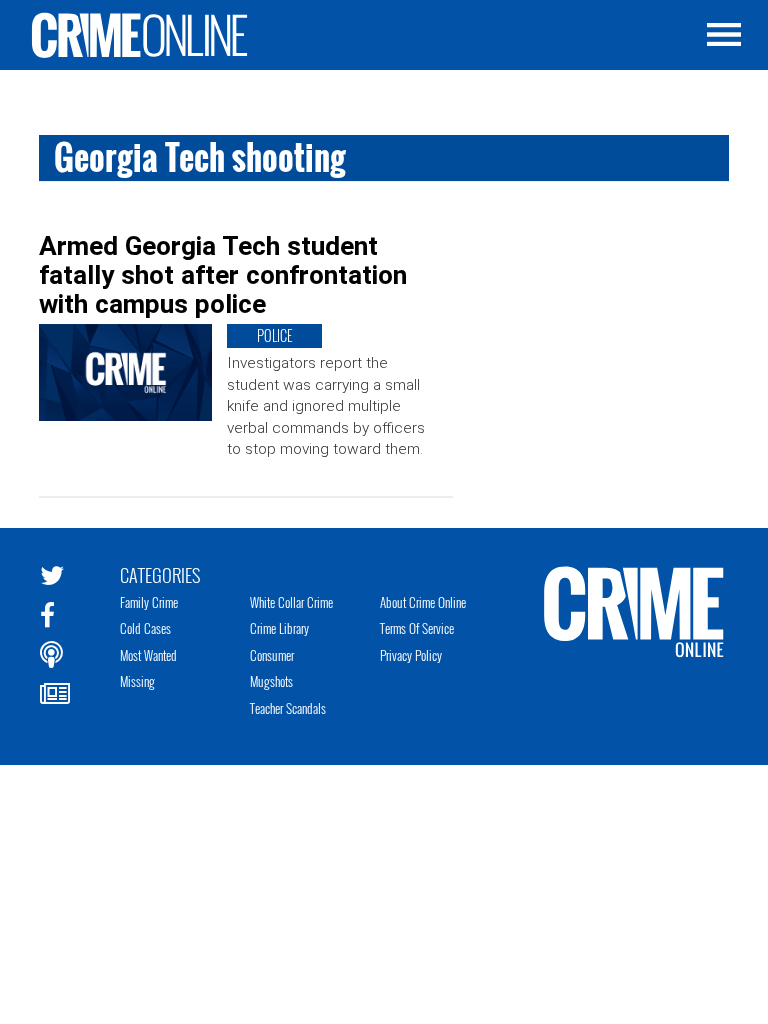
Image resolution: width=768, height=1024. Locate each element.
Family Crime (149, 602)
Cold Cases (145, 628)
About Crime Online (423, 602)
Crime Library (279, 628)
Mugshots (271, 681)
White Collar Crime (291, 602)
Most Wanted (148, 655)
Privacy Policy (411, 655)
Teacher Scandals (288, 708)
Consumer (272, 655)
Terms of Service (417, 628)
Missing (137, 681)
